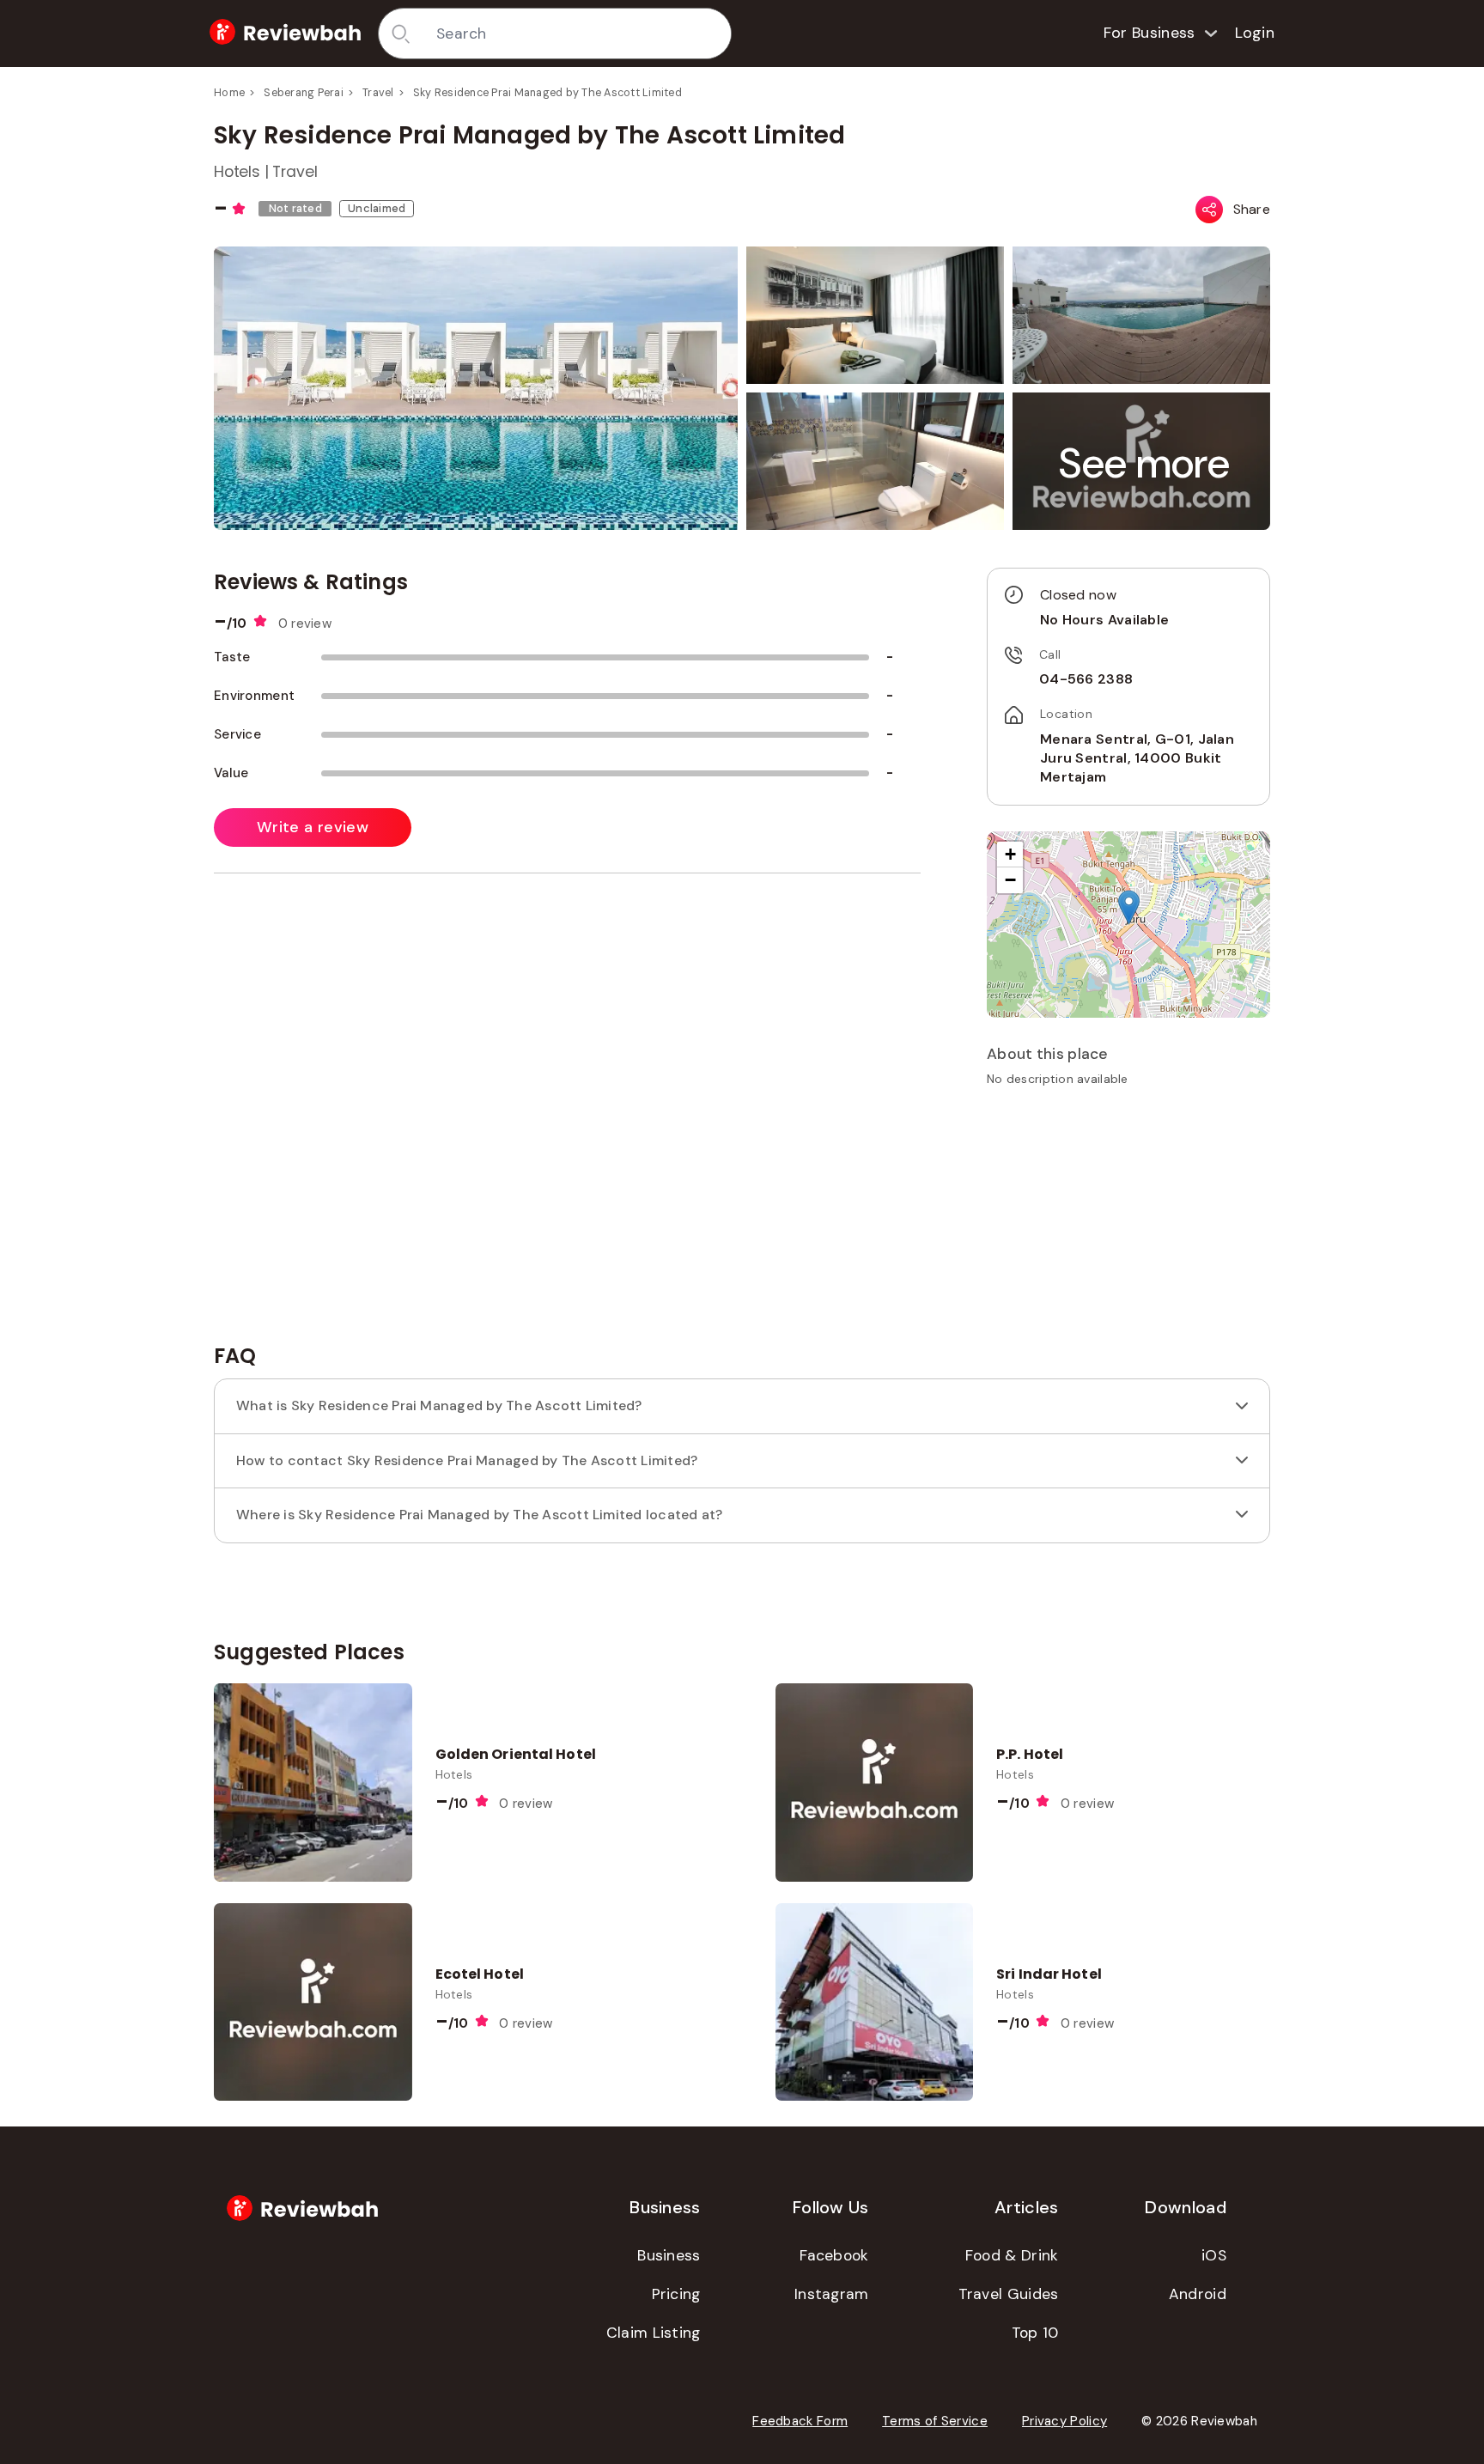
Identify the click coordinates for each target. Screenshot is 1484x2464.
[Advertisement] (1128, 1221)
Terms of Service (935, 2421)
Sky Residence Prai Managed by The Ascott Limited (547, 93)
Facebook (834, 2255)
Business (669, 2255)
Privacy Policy (1064, 2421)
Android (1198, 2294)
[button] (1145, 463)
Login (1255, 33)
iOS (1214, 2255)
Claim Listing (654, 2333)
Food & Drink (1012, 2255)
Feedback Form (800, 2421)
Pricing (676, 2294)
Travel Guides (1009, 2294)
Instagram (832, 2294)
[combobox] (578, 33)
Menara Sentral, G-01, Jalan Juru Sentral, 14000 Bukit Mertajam (1137, 758)
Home (229, 93)
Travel (378, 93)
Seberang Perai (304, 93)
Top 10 (1035, 2333)
